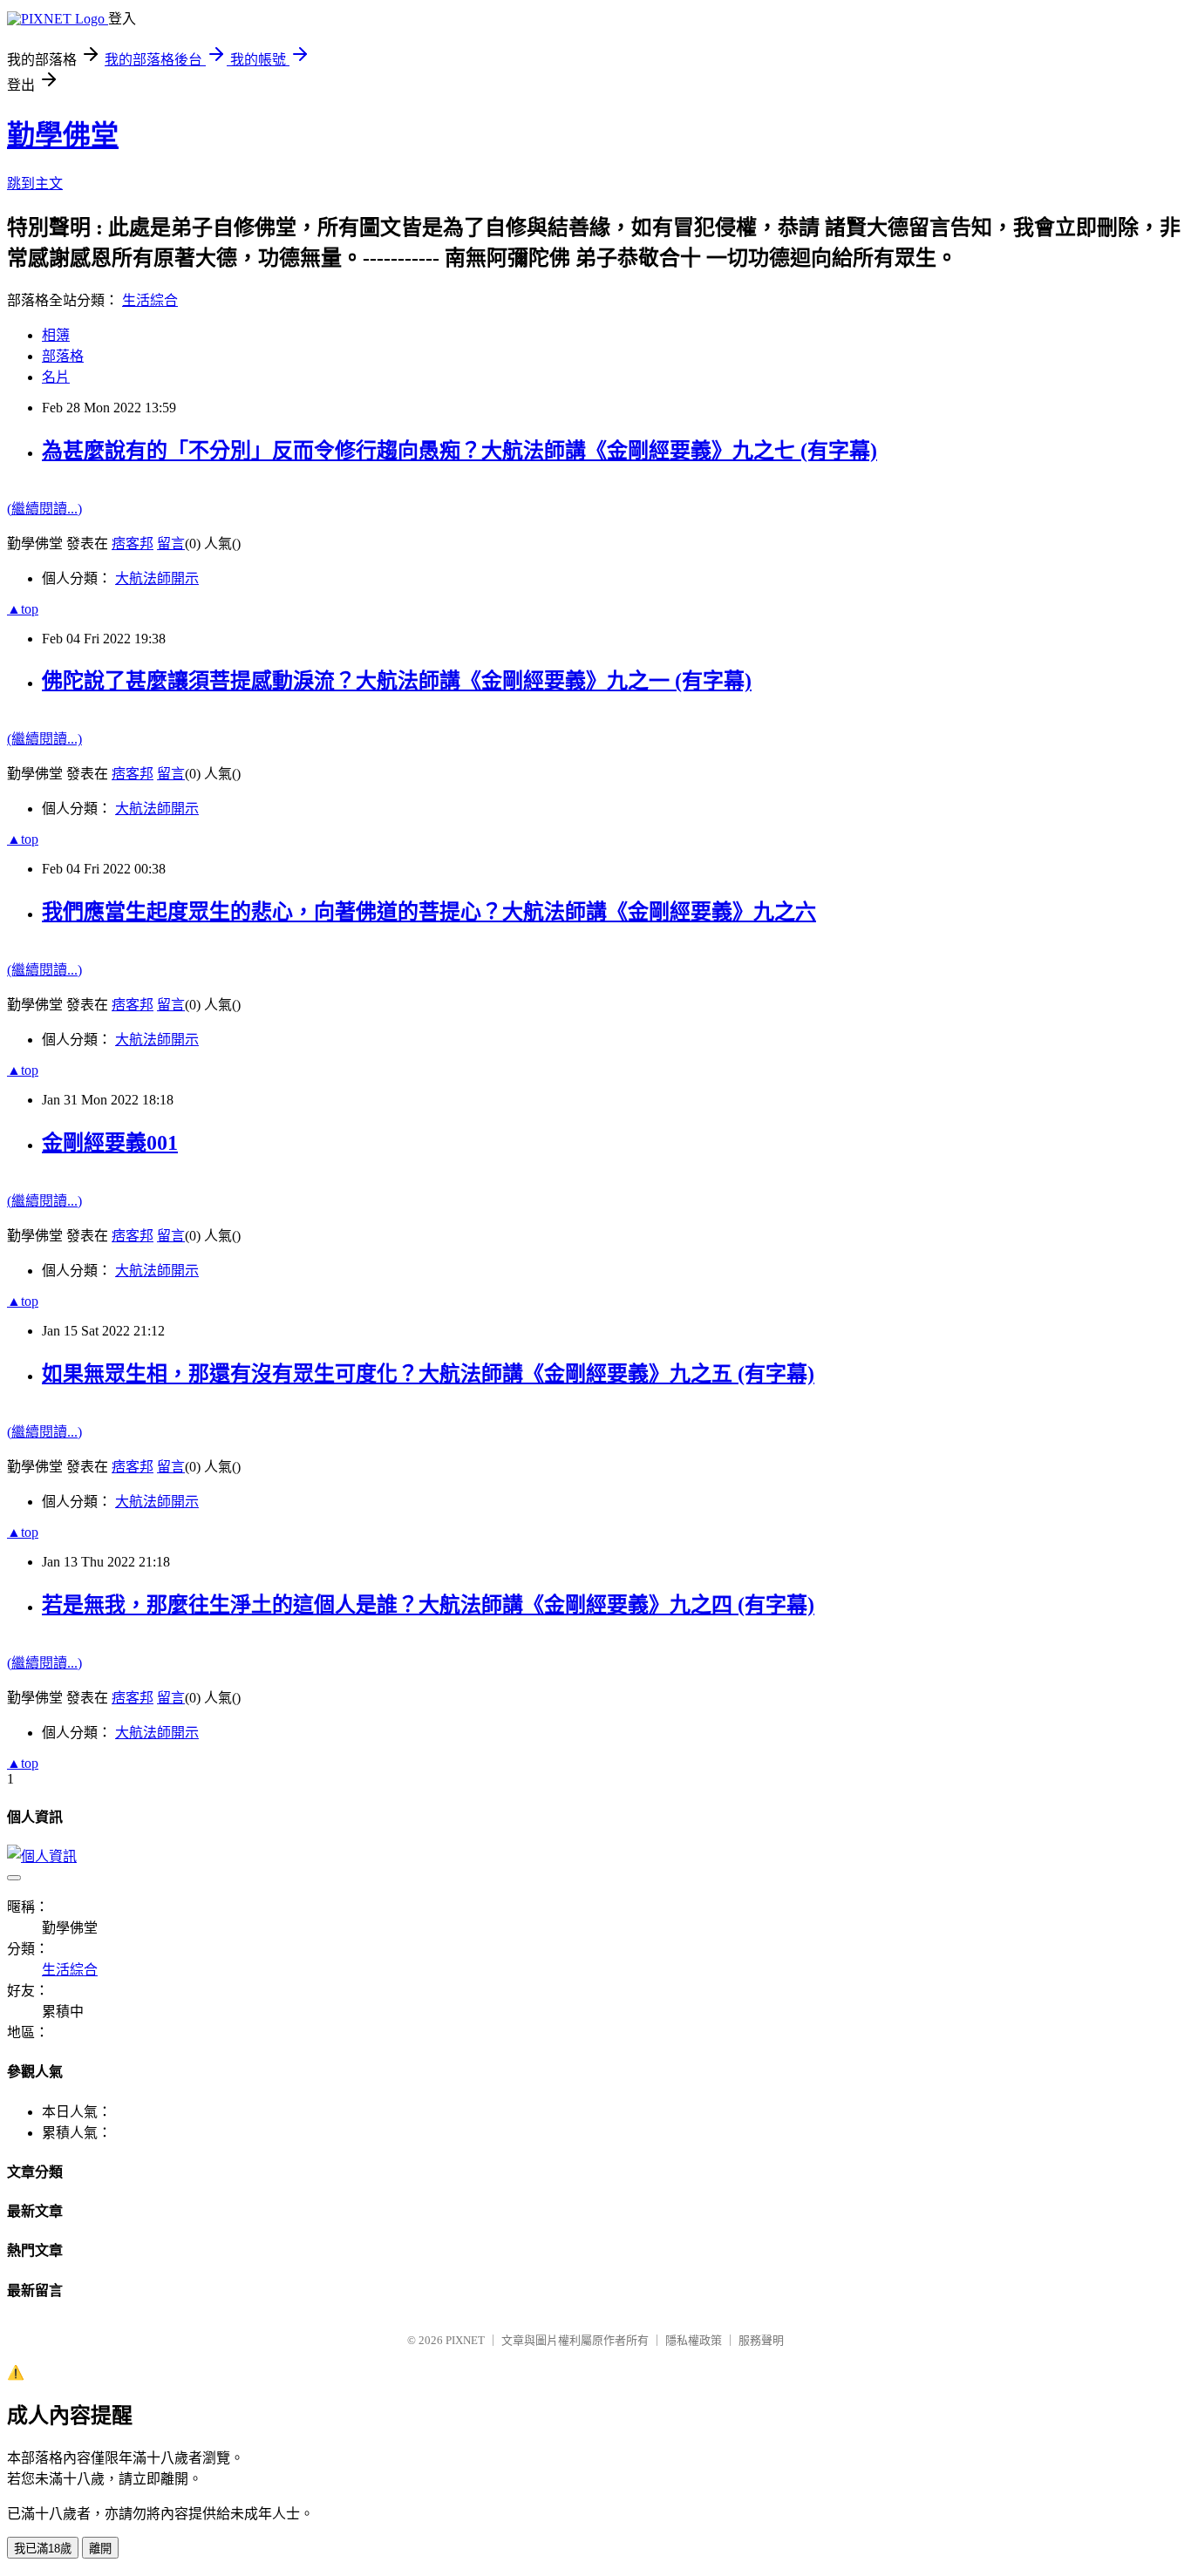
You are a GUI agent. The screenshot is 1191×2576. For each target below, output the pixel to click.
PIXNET (465, 2340)
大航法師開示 (157, 578)
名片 (56, 377)
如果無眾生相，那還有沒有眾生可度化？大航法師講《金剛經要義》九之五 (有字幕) (428, 1374)
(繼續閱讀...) (44, 509)
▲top (23, 609)
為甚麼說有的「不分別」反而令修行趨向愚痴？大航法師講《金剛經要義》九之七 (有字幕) (459, 451)
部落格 (63, 356)
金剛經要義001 (110, 1143)
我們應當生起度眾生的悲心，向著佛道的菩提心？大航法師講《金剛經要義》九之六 (429, 912)
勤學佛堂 (63, 135)
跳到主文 (35, 184)
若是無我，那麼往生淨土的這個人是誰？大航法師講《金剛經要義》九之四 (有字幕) (428, 1605)
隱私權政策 (694, 2340)
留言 (171, 544)
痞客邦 (133, 544)
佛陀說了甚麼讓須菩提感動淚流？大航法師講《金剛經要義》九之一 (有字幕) (397, 681)
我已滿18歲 (43, 2549)
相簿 (56, 335)
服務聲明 (761, 2340)
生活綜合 (150, 300)
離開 (100, 2549)
